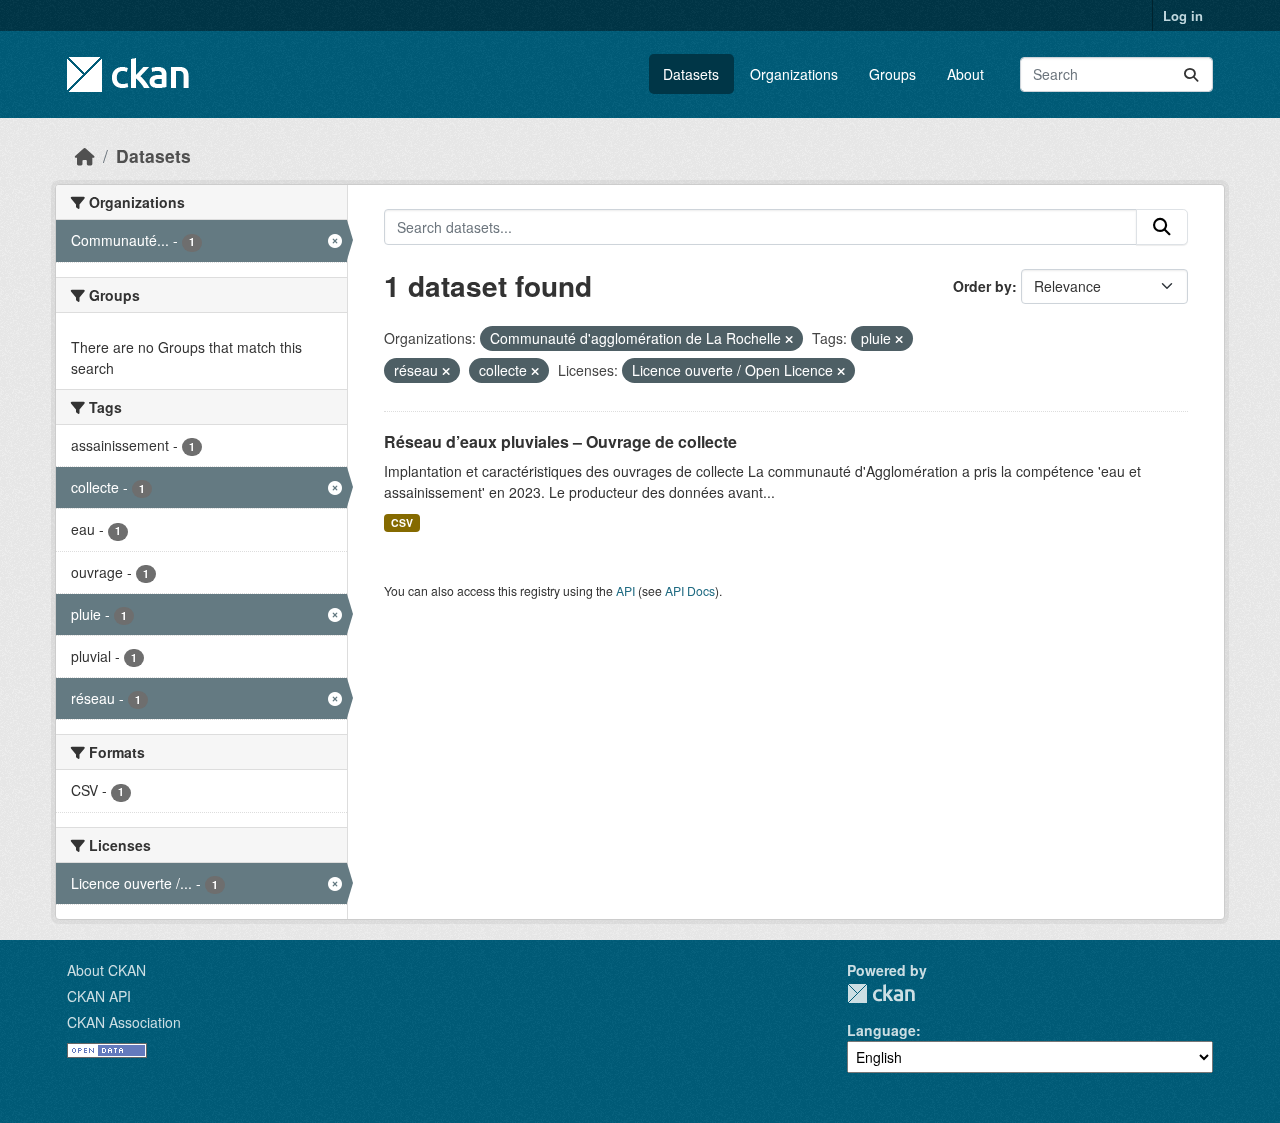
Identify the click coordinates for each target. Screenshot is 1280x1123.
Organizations (794, 74)
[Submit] (1191, 74)
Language (881, 1030)
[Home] (85, 155)
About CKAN (106, 970)
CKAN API (99, 996)
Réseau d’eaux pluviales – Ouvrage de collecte (560, 441)
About (965, 74)
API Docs (690, 590)
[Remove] (789, 339)
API (625, 590)
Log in (1183, 15)
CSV (402, 522)
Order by (982, 286)
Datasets (691, 74)
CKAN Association (124, 1022)
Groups (892, 74)
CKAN (881, 993)
